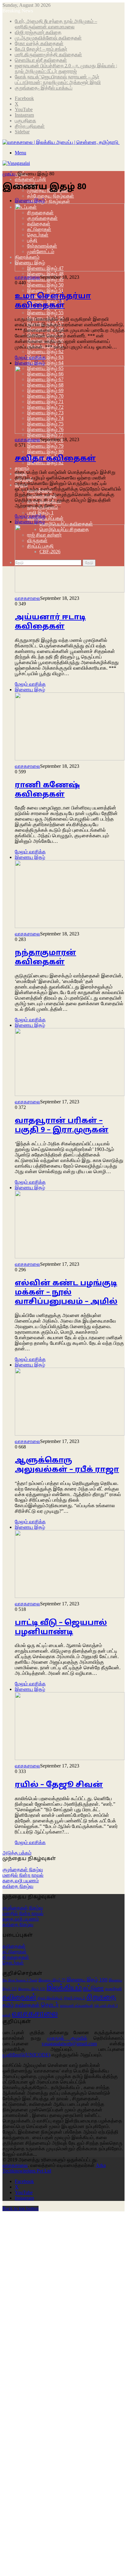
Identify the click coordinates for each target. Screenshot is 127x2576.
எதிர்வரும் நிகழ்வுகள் (49, 201)
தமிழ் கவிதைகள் (21, 2005)
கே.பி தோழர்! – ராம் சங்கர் (41, 49)
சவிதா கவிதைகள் (55, 459)
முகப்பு (10, 174)
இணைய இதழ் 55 (45, 313)
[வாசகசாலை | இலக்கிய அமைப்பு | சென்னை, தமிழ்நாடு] (61, 142)
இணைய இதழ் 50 (45, 285)
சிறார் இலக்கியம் (50, 1998)
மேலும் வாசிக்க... (20, 2154)
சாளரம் (22, 468)
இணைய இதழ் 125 (32, 1989)
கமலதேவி (113, 1989)
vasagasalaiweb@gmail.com (69, 2044)
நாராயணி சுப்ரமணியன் (77, 2006)
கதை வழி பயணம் (21, 1881)
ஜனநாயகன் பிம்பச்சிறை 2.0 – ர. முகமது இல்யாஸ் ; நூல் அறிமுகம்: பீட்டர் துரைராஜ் (66, 68)
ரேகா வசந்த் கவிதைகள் (39, 43)
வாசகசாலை (27, 277)
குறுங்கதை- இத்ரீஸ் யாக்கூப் (44, 88)
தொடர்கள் (13, 1963)
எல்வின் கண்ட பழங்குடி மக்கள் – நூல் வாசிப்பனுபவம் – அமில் (66, 1293)
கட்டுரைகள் (14, 1952)
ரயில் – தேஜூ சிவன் (59, 1785)
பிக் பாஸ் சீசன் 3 (106, 2006)
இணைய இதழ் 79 (45, 446)
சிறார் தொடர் (75, 1998)
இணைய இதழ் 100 (87, 1980)
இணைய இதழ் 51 (45, 290)
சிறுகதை (101, 1997)
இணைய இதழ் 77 (45, 435)
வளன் (7, 2015)
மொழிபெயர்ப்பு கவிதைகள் (66, 524)
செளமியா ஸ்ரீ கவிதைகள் (41, 60)
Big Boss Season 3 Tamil (20, 1980)
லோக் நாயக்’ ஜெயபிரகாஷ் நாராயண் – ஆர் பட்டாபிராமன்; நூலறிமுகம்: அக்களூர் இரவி (58, 79)
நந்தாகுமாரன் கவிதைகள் (45, 958)
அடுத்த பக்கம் (17, 1853)
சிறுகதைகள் (16, 1957)
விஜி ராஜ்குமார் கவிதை (38, 32)
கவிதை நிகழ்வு (18, 1886)
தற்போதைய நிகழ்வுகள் (51, 196)
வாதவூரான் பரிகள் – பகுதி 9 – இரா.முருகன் (62, 1126)
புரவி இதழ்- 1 (40, 513)
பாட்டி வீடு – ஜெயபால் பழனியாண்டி (61, 1628)
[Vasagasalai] (16, 163)
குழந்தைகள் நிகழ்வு (23, 1869)
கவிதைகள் (14, 1946)
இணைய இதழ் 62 (45, 351)
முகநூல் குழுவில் (67, 2038)
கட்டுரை (93, 1988)
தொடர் (50, 2005)
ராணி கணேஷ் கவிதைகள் (47, 790)
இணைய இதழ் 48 (45, 274)
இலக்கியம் (64, 1987)
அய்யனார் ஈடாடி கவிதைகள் (50, 622)
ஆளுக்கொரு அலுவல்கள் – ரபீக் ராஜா (67, 1465)
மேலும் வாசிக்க (30, 357)
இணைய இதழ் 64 (45, 363)
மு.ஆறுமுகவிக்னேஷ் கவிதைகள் (48, 38)
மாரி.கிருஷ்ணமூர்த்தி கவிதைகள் (48, 54)
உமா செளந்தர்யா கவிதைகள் (53, 301)
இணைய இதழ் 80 (45, 452)
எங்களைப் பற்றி (30, 179)
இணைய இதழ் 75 (52, 1980)
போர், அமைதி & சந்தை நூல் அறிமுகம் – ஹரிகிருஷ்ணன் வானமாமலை (56, 24)
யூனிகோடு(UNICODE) (26, 2055)
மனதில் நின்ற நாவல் (23, 1875)
